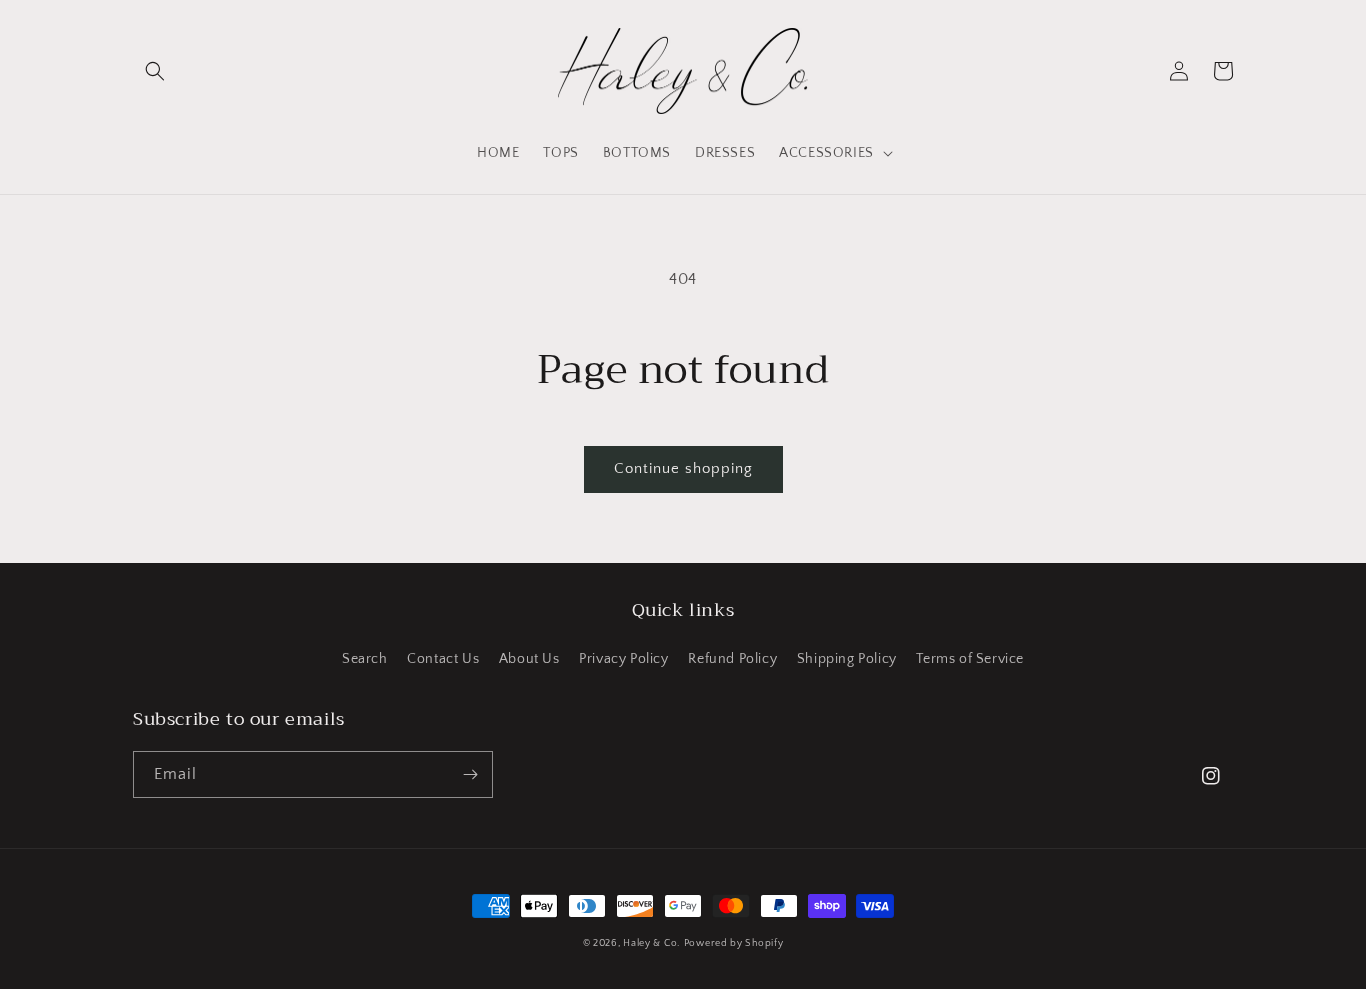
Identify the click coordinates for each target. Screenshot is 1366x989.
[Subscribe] (470, 774)
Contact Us (443, 659)
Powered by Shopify (734, 943)
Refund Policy (732, 659)
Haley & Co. (651, 943)
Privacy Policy (623, 659)
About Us (529, 659)
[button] (155, 71)
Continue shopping (683, 468)
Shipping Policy (847, 659)
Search (365, 659)
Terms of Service (970, 659)
